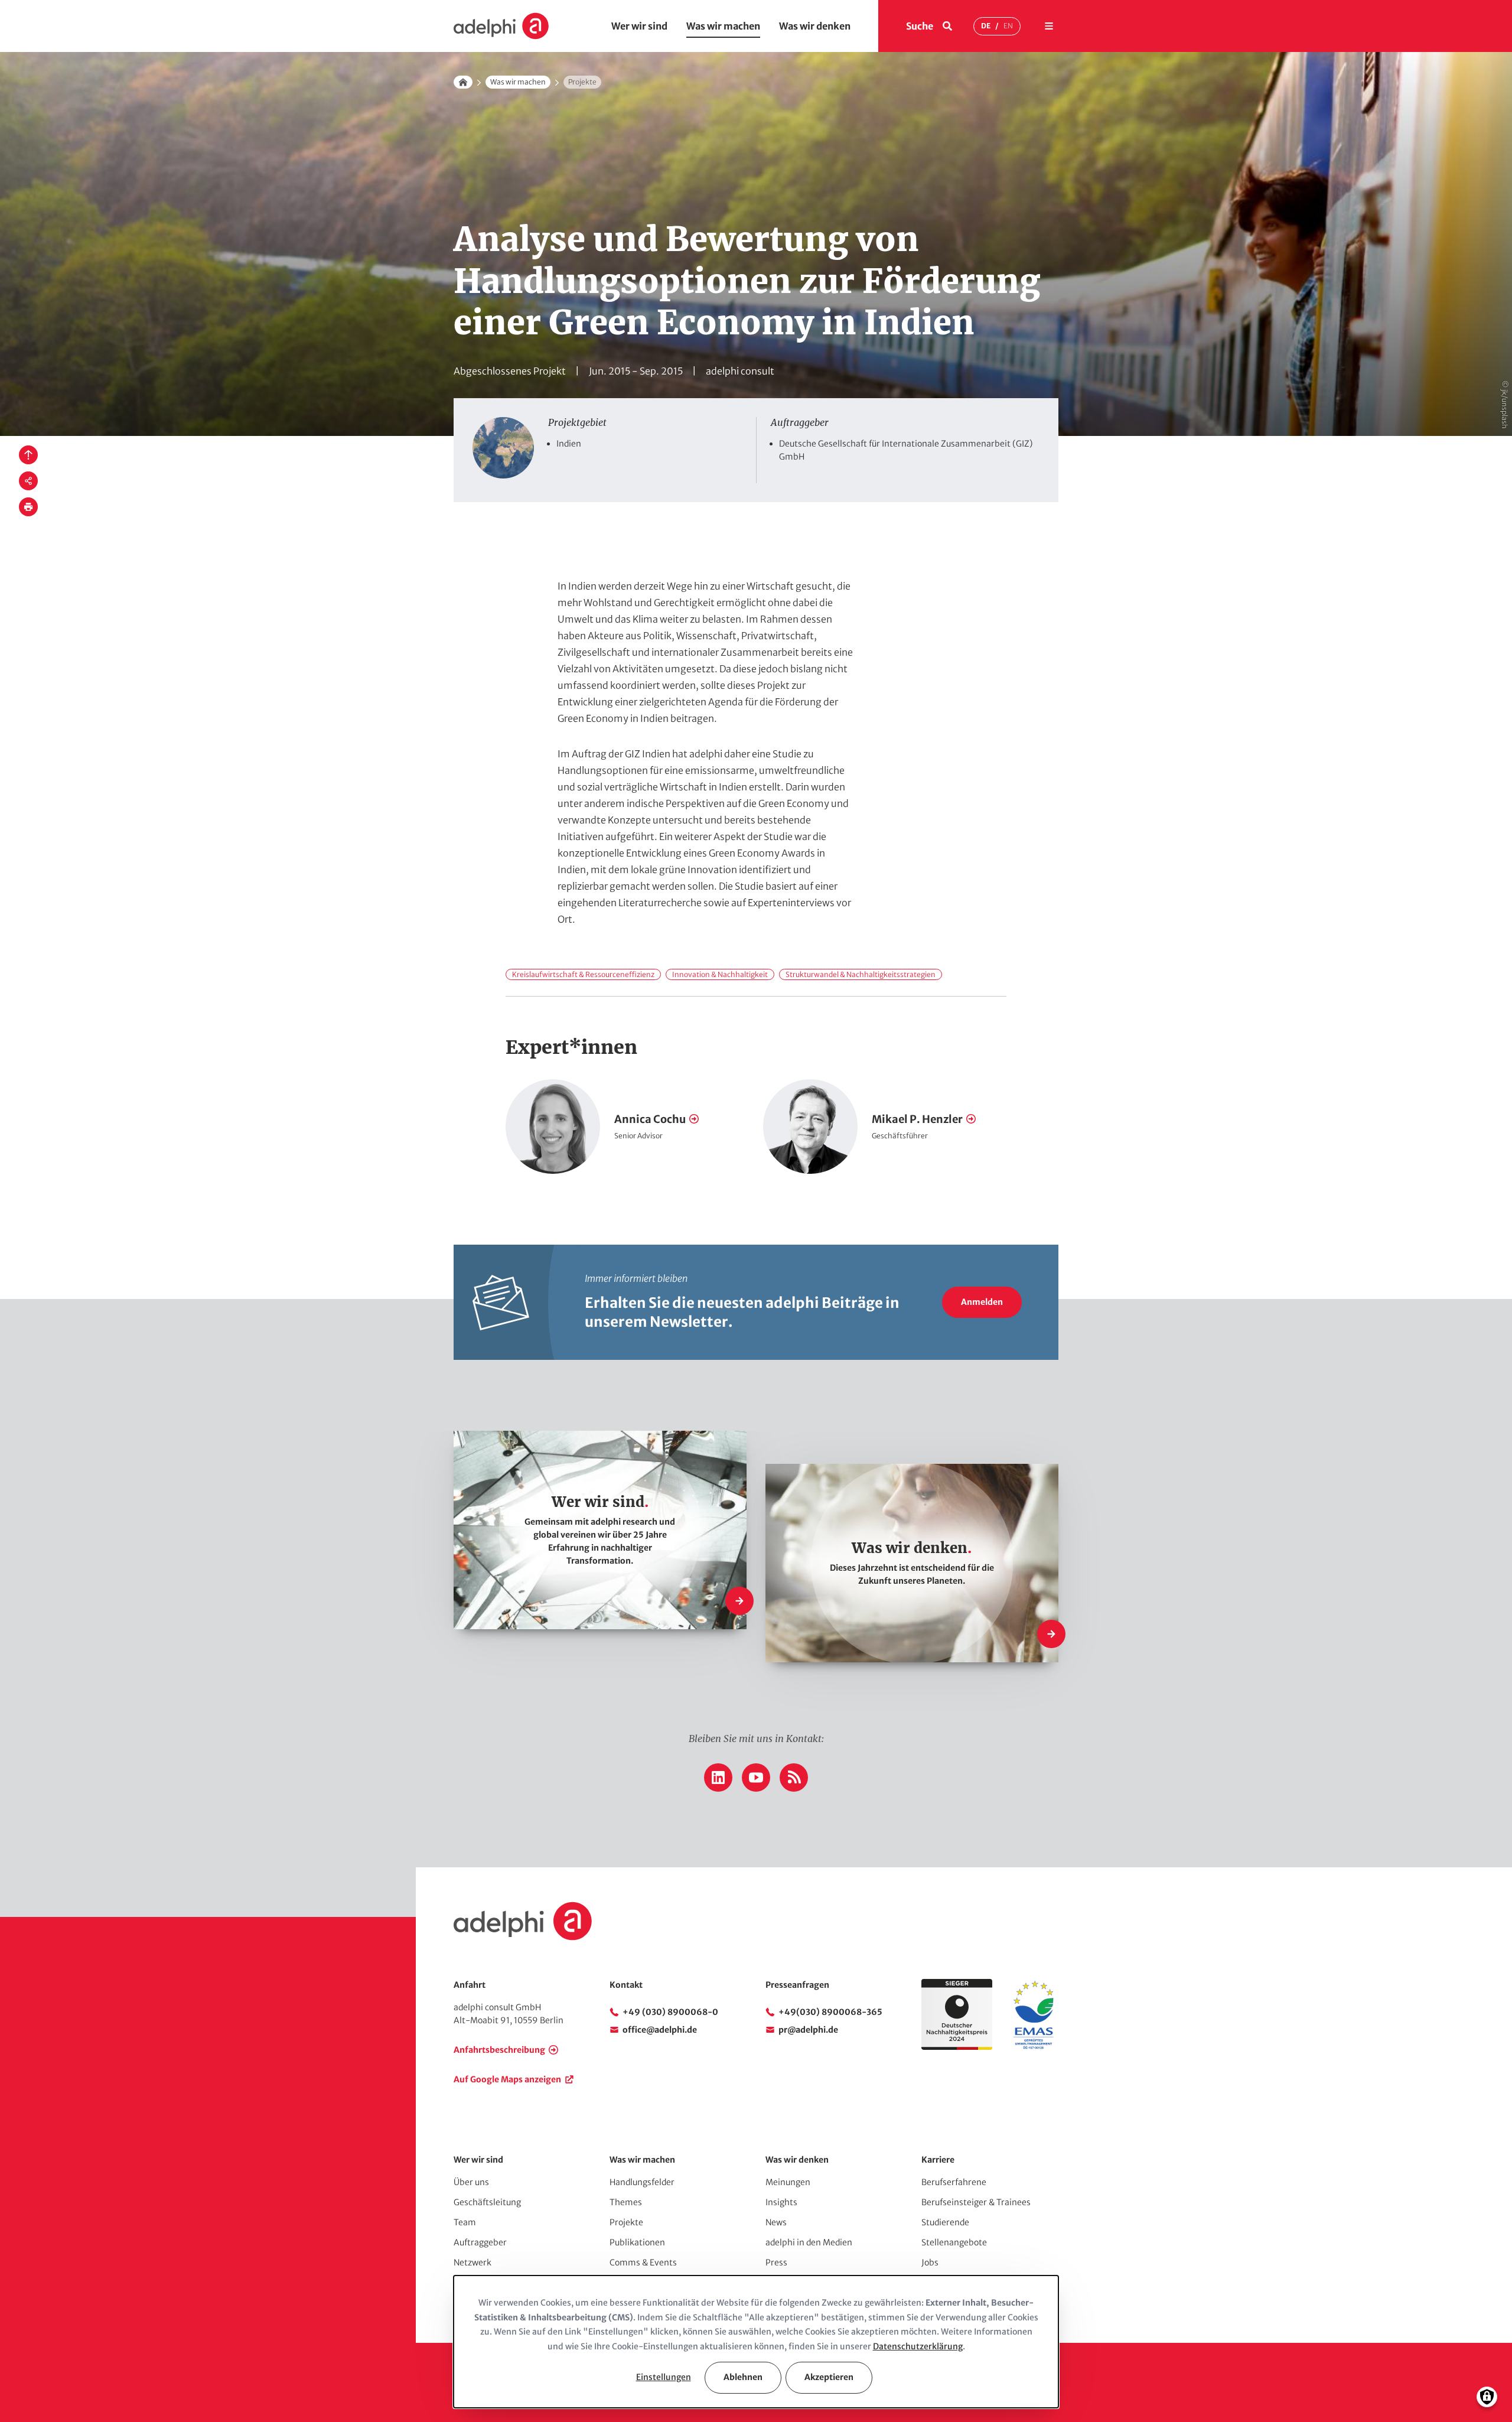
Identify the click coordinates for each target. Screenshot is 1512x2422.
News (776, 2222)
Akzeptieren (829, 2377)
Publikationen (637, 2242)
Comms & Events (643, 2263)
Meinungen (788, 2182)
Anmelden (982, 1302)
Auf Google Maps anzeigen (507, 2079)
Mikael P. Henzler (917, 1119)
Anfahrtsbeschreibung (499, 2050)
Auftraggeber (480, 2242)
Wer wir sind (639, 26)
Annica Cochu (650, 1119)
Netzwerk (472, 2263)
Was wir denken (815, 26)
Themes (626, 2202)
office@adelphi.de (660, 2030)
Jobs (930, 2263)
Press (776, 2263)
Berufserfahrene (954, 2182)
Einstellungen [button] (664, 2377)
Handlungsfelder (642, 2182)
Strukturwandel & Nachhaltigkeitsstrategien (861, 974)
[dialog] (756, 2342)
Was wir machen (723, 26)
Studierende (945, 2222)
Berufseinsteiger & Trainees (976, 2202)
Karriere (938, 2160)
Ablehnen (743, 2377)
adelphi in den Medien (809, 2242)
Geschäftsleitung (487, 2202)
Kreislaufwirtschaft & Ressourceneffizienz (583, 974)
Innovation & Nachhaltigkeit (720, 974)
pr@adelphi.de (808, 2030)
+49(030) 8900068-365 (830, 2012)
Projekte (626, 2222)
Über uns (471, 2182)
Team (465, 2222)
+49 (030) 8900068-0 (670, 2012)
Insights (781, 2202)
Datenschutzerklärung (918, 2346)
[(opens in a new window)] (1034, 2047)
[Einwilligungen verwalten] (1487, 2397)
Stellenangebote (954, 2242)
